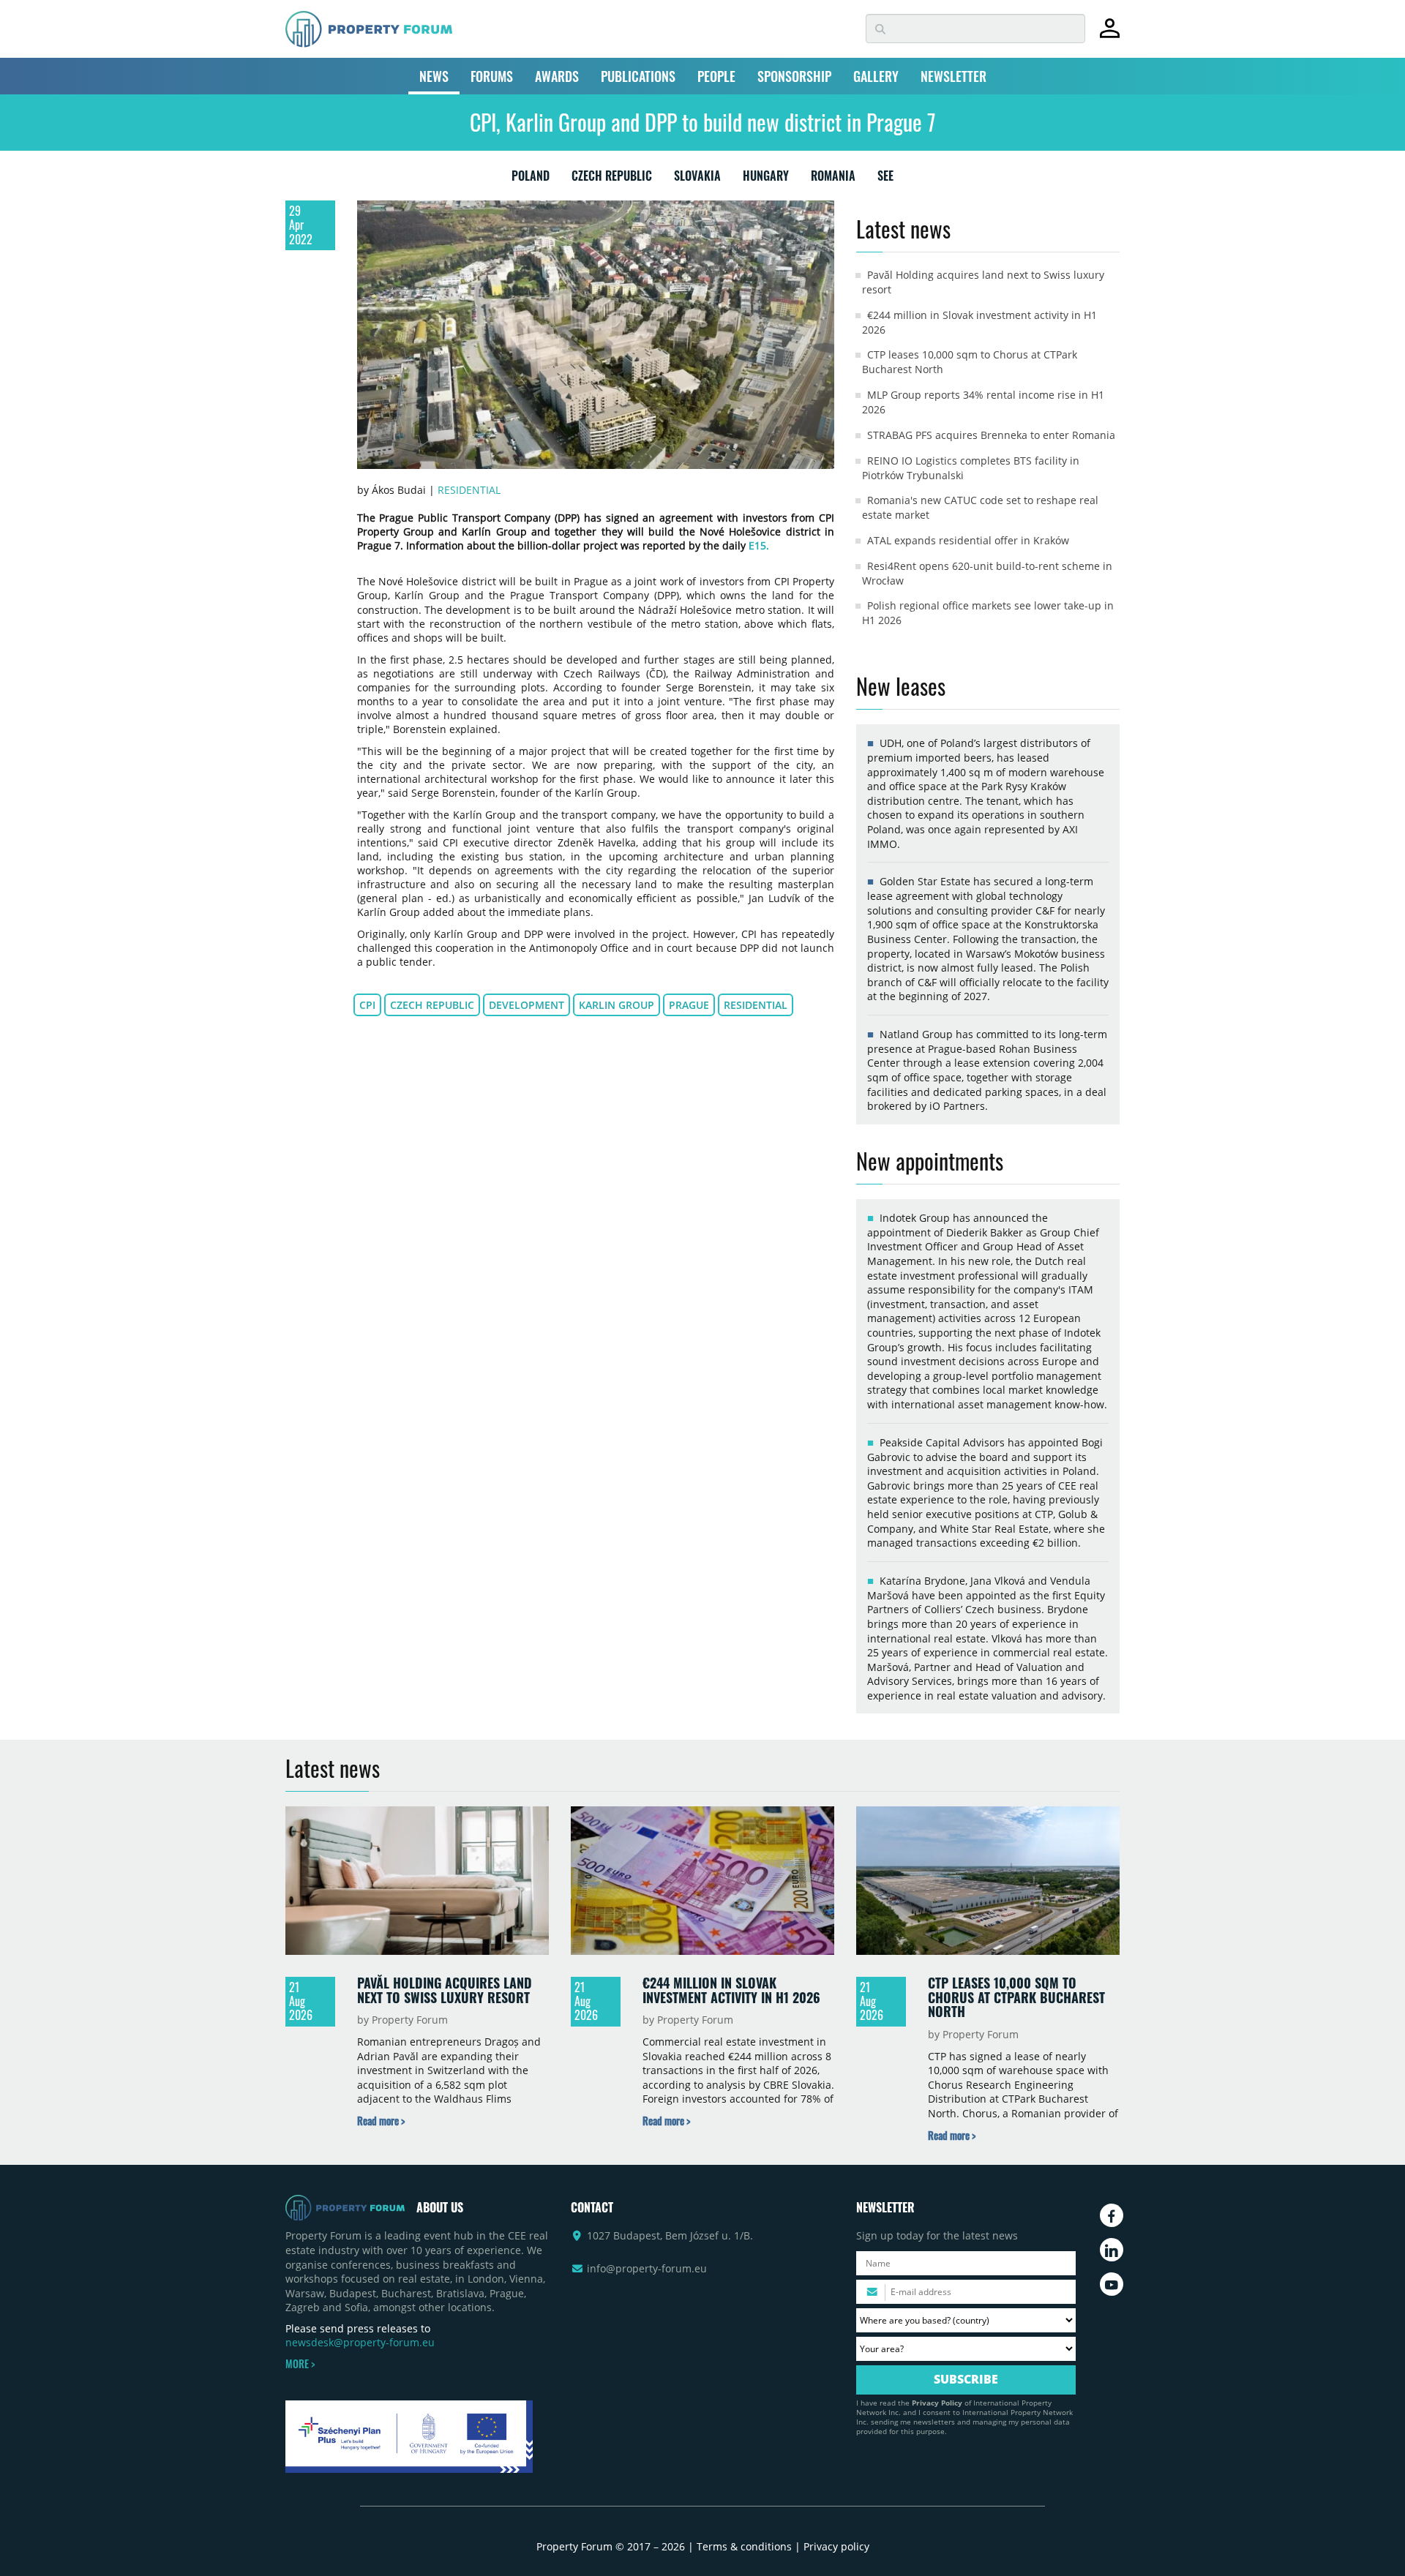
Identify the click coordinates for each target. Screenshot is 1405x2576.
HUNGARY (766, 179)
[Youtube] (1112, 2284)
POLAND (531, 179)
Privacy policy (836, 2546)
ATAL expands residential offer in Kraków (968, 540)
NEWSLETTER (953, 76)
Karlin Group (617, 1005)
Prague (689, 1005)
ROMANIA (833, 179)
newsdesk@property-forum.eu (360, 2342)
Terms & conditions (744, 2546)
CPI (367, 1005)
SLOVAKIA (697, 179)
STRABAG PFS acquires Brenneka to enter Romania (991, 435)
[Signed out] (1110, 35)
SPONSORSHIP (794, 76)
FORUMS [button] (492, 76)
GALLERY (876, 76)
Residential (469, 490)
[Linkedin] (1112, 2250)
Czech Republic (432, 1005)
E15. (759, 545)
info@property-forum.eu (647, 2268)
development (527, 1005)
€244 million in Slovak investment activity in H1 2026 (731, 1990)
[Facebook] (1112, 2215)
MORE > (300, 2364)
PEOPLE (716, 76)
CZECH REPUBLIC (612, 179)
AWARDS (557, 76)
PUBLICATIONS (638, 76)
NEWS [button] (434, 76)
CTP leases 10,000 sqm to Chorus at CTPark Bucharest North (1016, 1997)
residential (756, 1005)
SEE (885, 179)
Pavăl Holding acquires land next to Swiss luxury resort (445, 1990)
